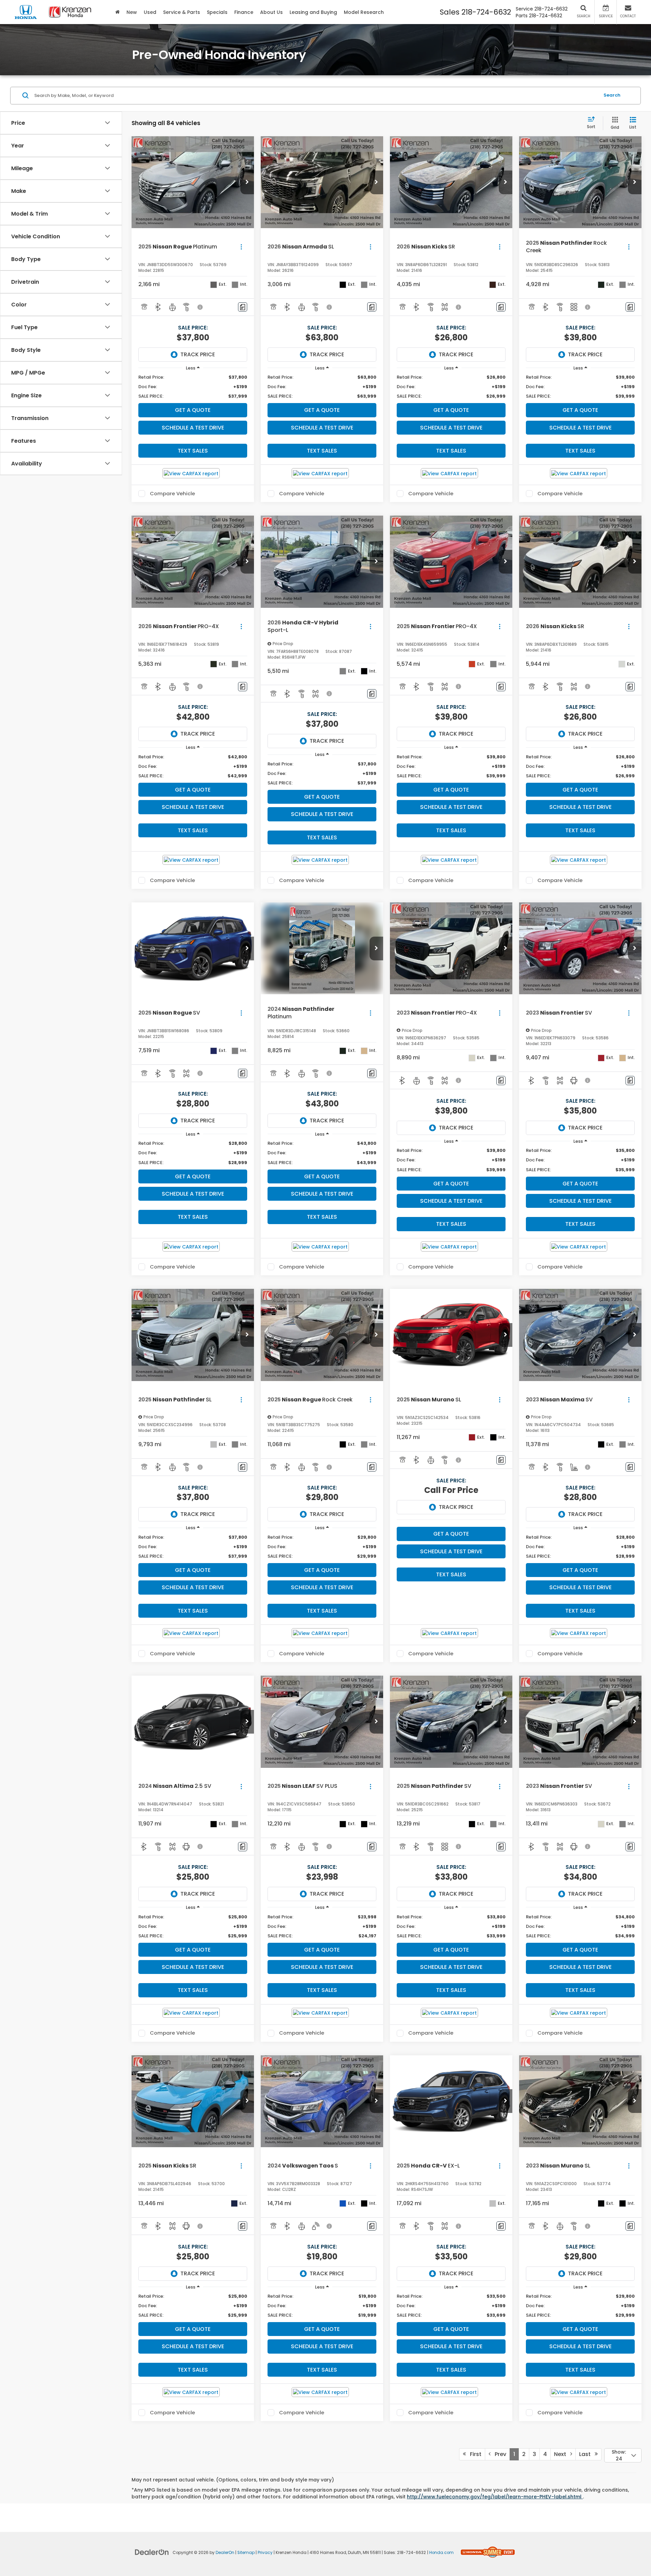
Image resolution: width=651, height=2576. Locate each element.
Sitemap (246, 2553)
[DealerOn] (152, 2552)
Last (587, 2454)
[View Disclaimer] (200, 307)
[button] (247, 182)
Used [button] (150, 12)
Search (612, 95)
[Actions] (241, 247)
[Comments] (243, 307)
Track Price (198, 354)
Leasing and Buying (313, 12)
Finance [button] (244, 12)
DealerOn (225, 2553)
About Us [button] (271, 12)
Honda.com (441, 2553)
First (474, 2454)
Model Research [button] (364, 12)
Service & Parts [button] (182, 12)
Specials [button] (217, 12)
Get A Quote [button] (193, 410)
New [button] (132, 12)
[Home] (117, 12)
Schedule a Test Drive (193, 428)
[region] (193, 387)
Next (562, 2454)
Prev (498, 2454)
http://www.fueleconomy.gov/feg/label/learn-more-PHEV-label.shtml (495, 2497)
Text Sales (193, 451)
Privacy (265, 2553)
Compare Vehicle (172, 494)
